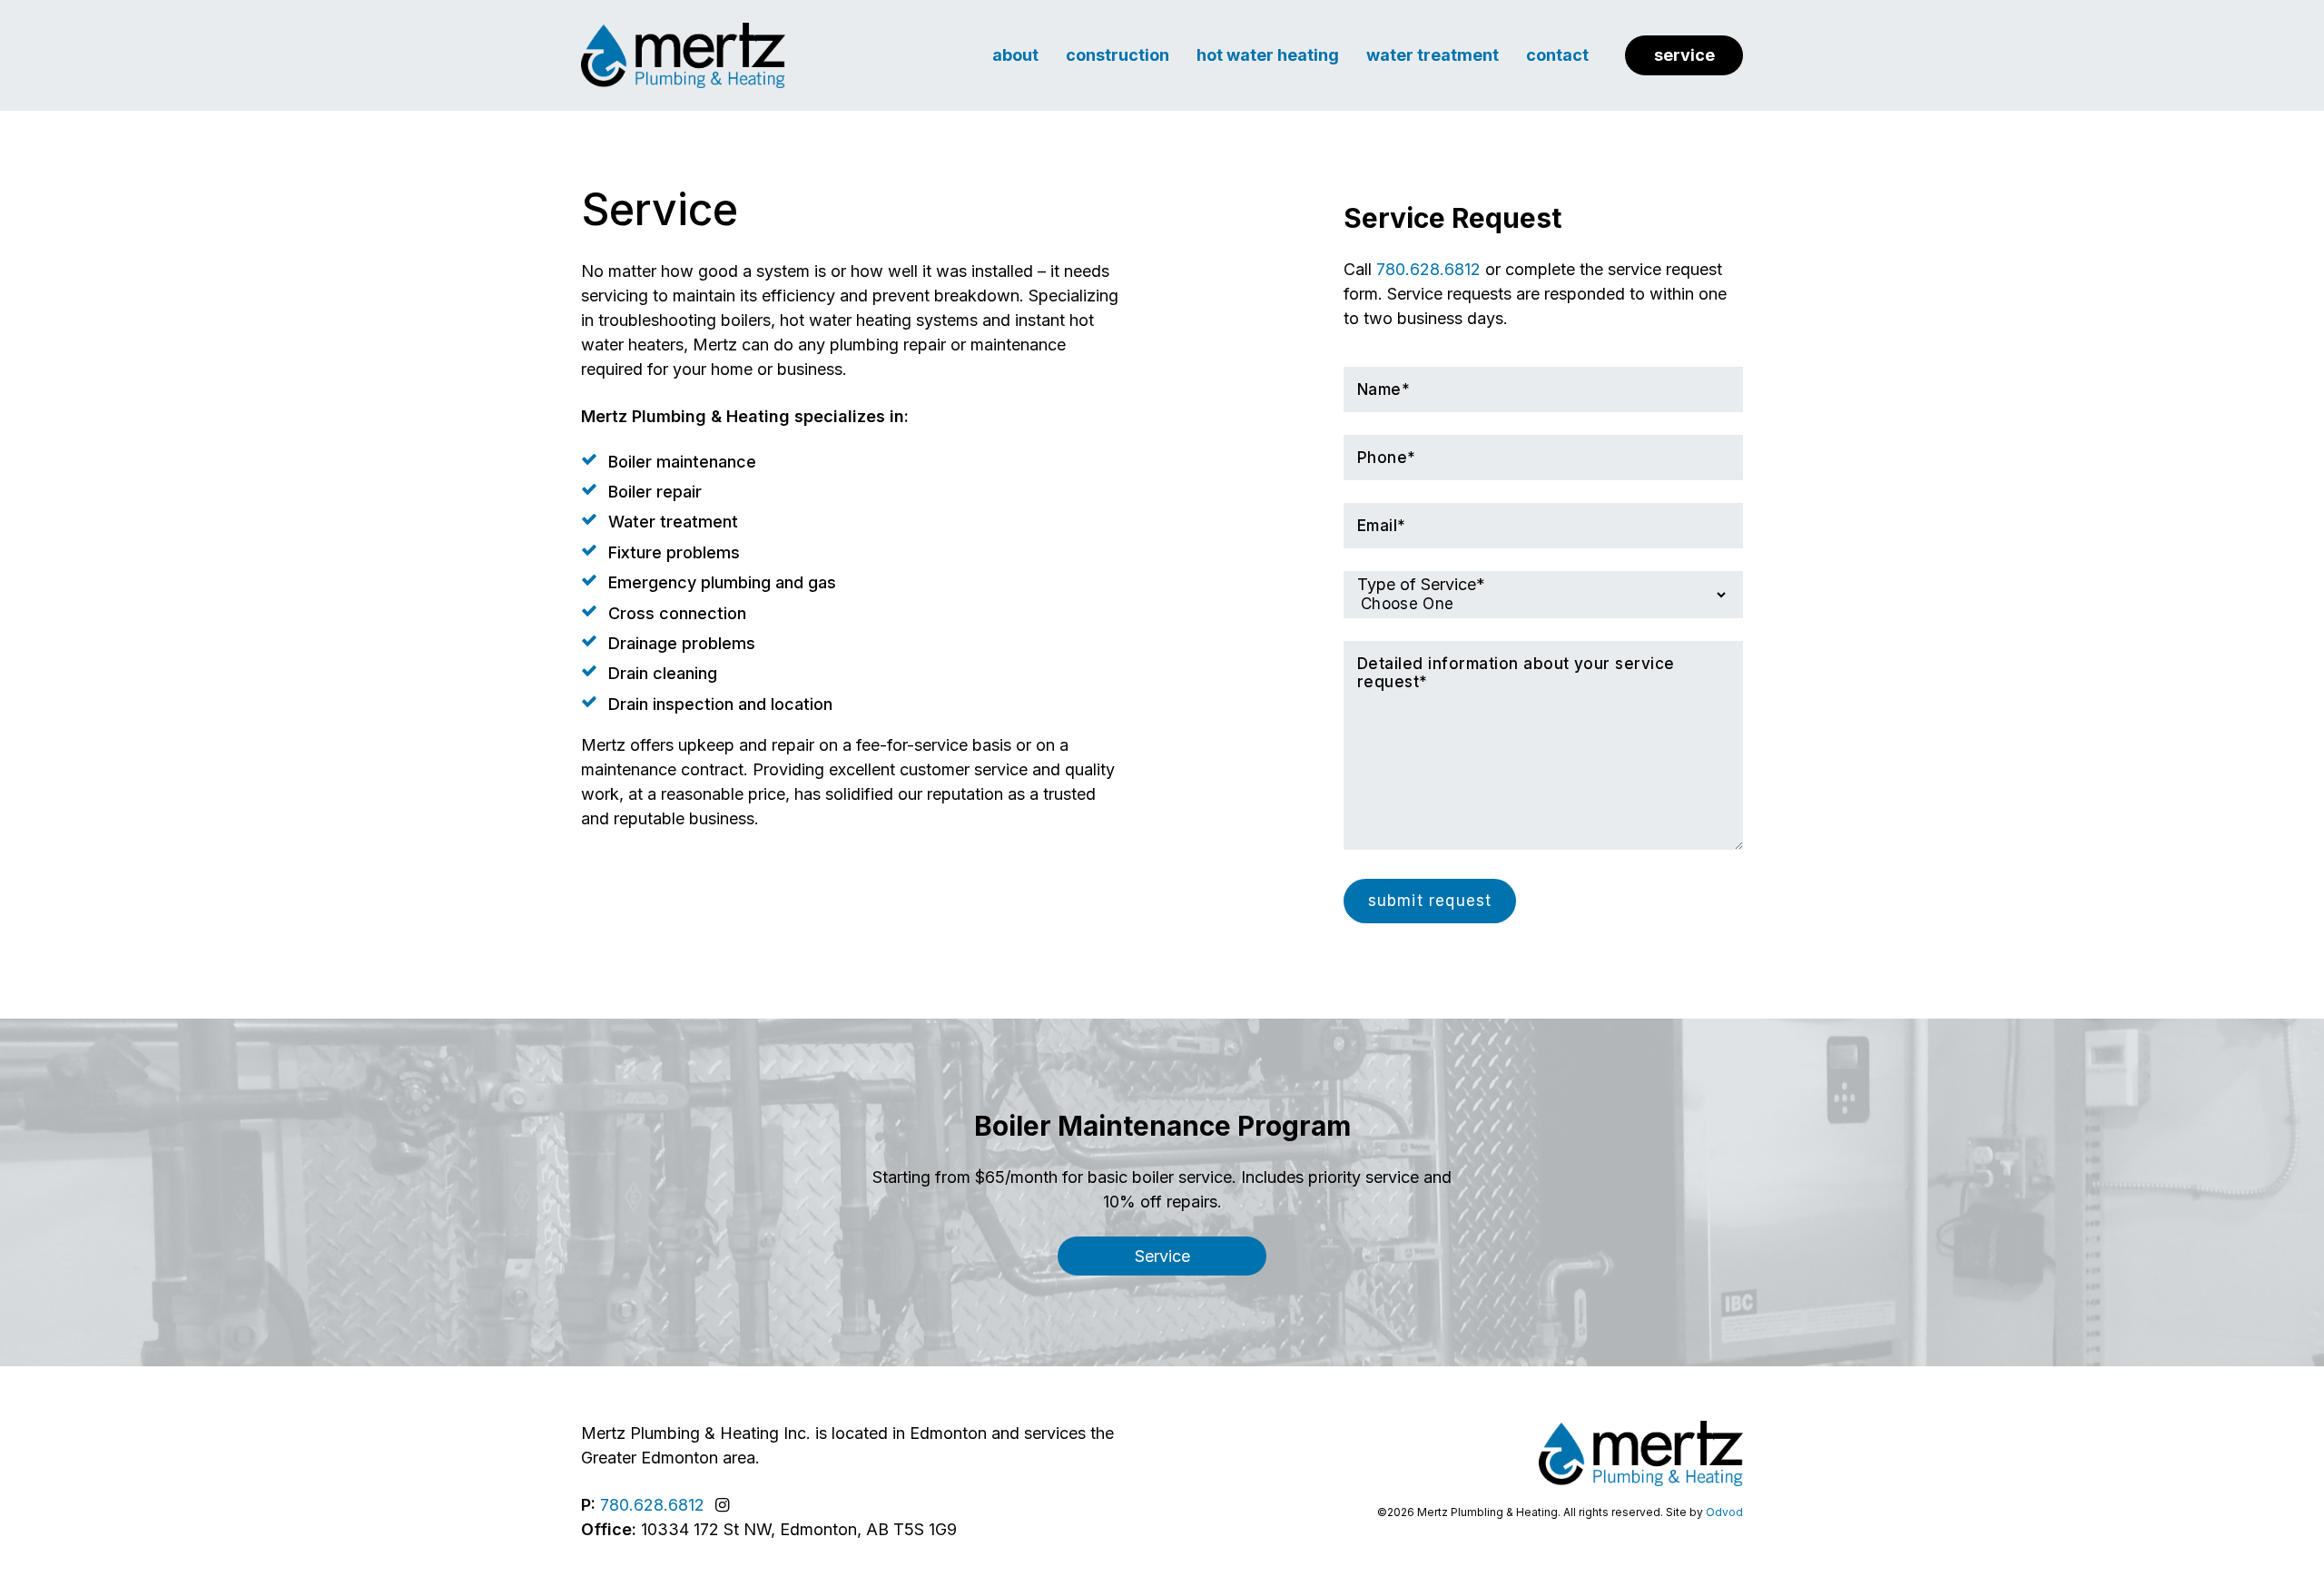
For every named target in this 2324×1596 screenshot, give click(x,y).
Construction (1118, 55)
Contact (1557, 55)
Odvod (1724, 1512)
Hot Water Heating (1268, 55)
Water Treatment (1433, 55)
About (1015, 55)
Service (1684, 55)
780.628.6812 (1428, 269)
